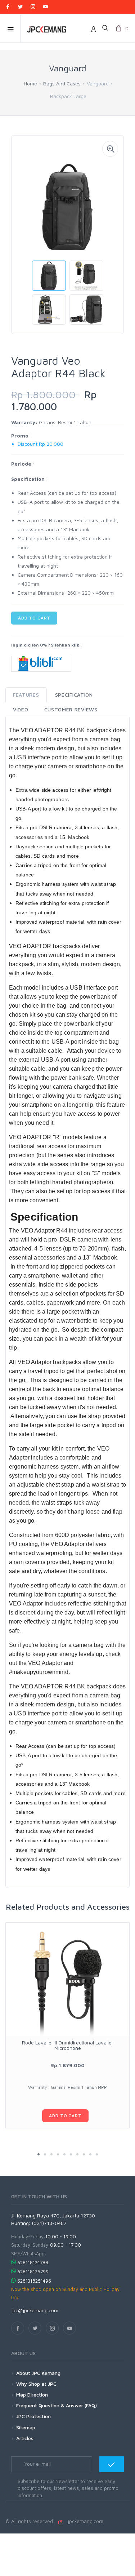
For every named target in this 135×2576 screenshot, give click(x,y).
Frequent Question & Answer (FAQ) (57, 2405)
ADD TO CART (34, 618)
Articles (25, 2438)
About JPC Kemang (38, 2373)
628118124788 (33, 2262)
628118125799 (33, 2271)
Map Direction (32, 2395)
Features (26, 695)
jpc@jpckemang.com (35, 2310)
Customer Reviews (71, 709)
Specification (74, 695)
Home (30, 83)
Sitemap (26, 2427)
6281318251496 (34, 2281)
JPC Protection (33, 2416)
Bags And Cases (62, 83)
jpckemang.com (84, 2521)
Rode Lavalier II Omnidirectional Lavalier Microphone (68, 2045)
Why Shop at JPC (36, 2384)
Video (21, 709)
